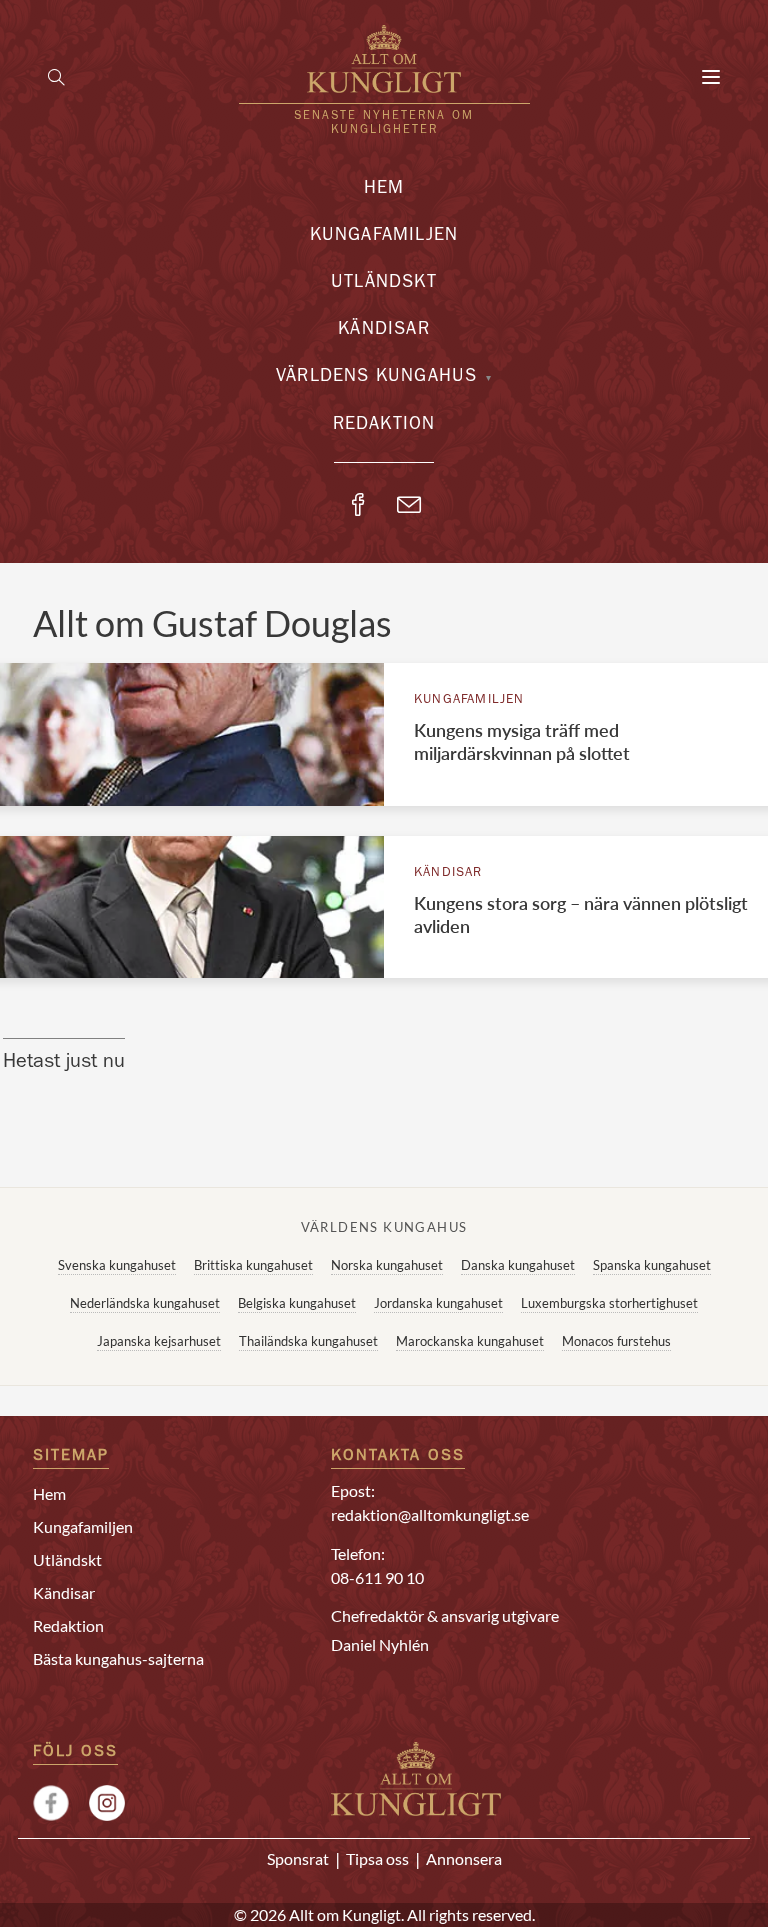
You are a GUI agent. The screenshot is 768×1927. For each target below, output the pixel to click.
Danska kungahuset (518, 1265)
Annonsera (464, 1858)
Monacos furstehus (616, 1341)
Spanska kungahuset (652, 1265)
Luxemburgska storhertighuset (609, 1303)
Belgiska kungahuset (297, 1303)
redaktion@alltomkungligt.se (430, 1514)
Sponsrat (298, 1858)
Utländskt (384, 284)
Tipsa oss (377, 1858)
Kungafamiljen (384, 237)
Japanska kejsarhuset (159, 1341)
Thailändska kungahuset (308, 1341)
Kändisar (384, 331)
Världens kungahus (376, 378)
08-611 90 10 (377, 1577)
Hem (384, 190)
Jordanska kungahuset (438, 1303)
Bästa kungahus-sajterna (118, 1658)
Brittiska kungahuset (253, 1265)
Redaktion (384, 426)
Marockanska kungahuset (470, 1341)
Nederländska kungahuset (145, 1303)
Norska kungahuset (387, 1265)
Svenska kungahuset (117, 1265)
